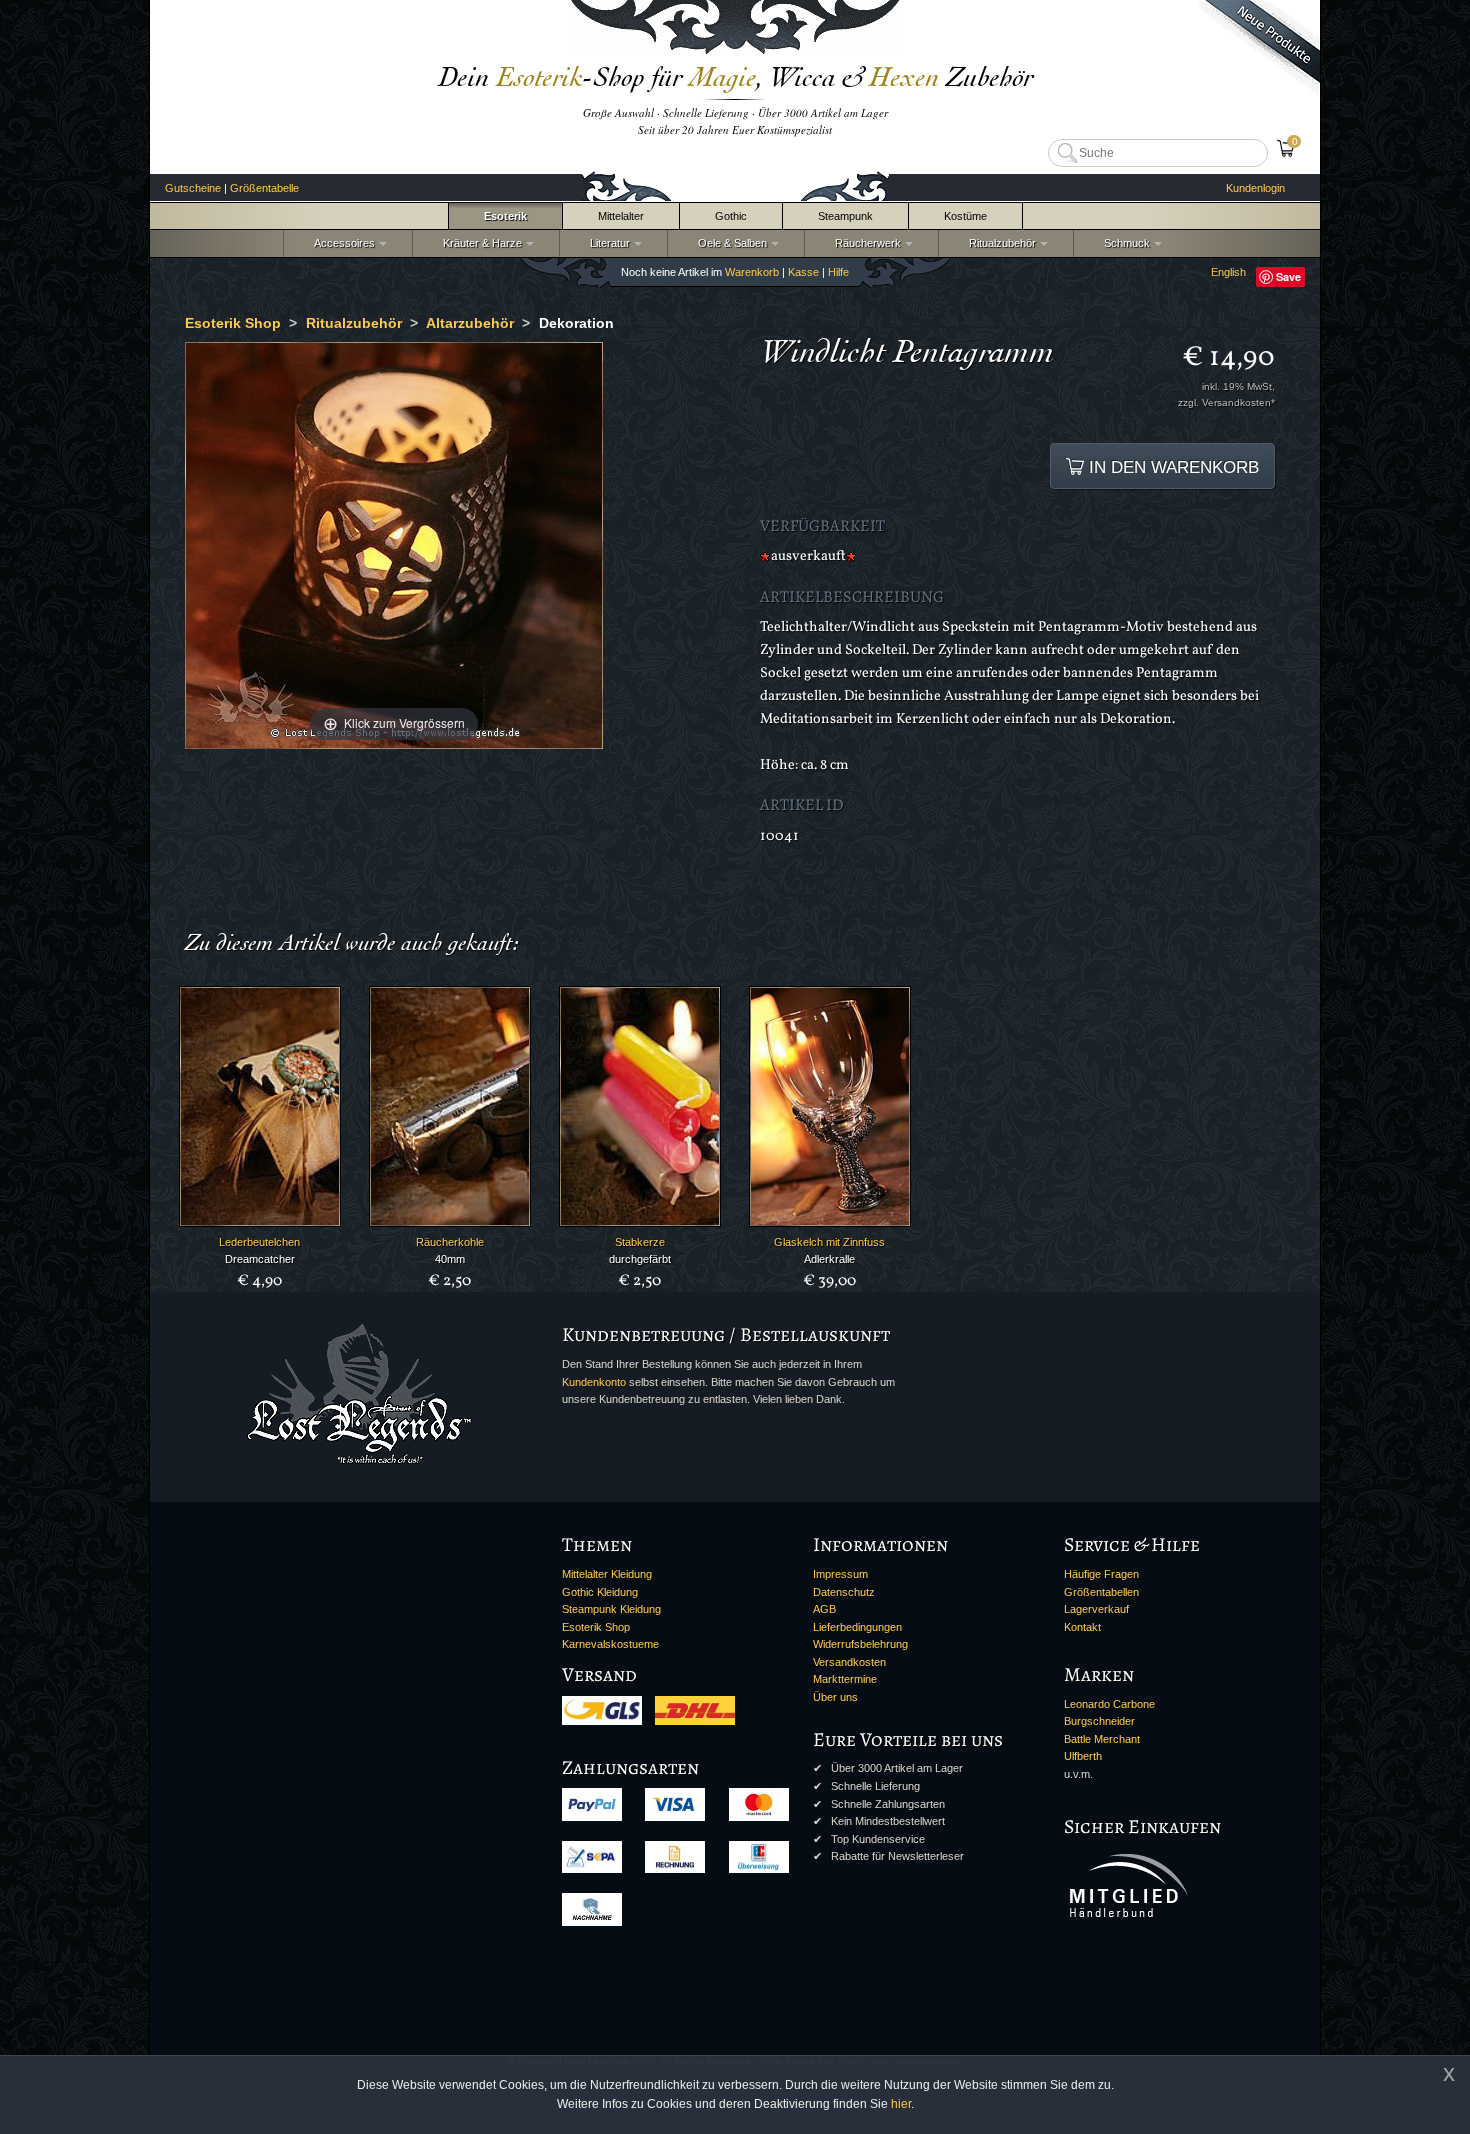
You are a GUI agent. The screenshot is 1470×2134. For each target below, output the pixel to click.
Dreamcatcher (260, 1259)
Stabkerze (640, 1242)
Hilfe (838, 272)
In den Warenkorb (1171, 467)
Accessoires (341, 243)
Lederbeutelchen (259, 1242)
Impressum (840, 1574)
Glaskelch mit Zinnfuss (829, 1242)
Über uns (835, 1697)
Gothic (731, 216)
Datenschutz (844, 1592)
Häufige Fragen (1101, 1574)
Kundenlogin (1255, 188)
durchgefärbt (640, 1259)
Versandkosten (849, 1662)
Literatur (607, 243)
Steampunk (845, 216)
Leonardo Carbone (1109, 1704)
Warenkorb (752, 272)
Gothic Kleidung (600, 1592)
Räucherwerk (865, 243)
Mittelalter (621, 216)
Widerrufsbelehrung (860, 1644)
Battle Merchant (1102, 1739)
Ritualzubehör (999, 243)
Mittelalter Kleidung (607, 1574)
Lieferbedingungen (857, 1627)
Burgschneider (1099, 1721)
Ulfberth (1083, 1756)
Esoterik (505, 216)
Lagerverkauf (1096, 1609)
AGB (824, 1609)
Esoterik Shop (596, 1627)
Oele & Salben (729, 243)
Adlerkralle (829, 1259)
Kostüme (965, 216)
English (1228, 272)
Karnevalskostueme (610, 1644)
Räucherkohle (450, 1242)
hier (901, 2104)
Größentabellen (1101, 1592)
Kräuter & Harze (479, 243)
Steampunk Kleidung (611, 1609)
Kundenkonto (594, 1382)
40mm (450, 1259)
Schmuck (1124, 243)
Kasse (803, 272)
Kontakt (1082, 1627)
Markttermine (845, 1679)
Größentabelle (264, 188)
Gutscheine (193, 188)
